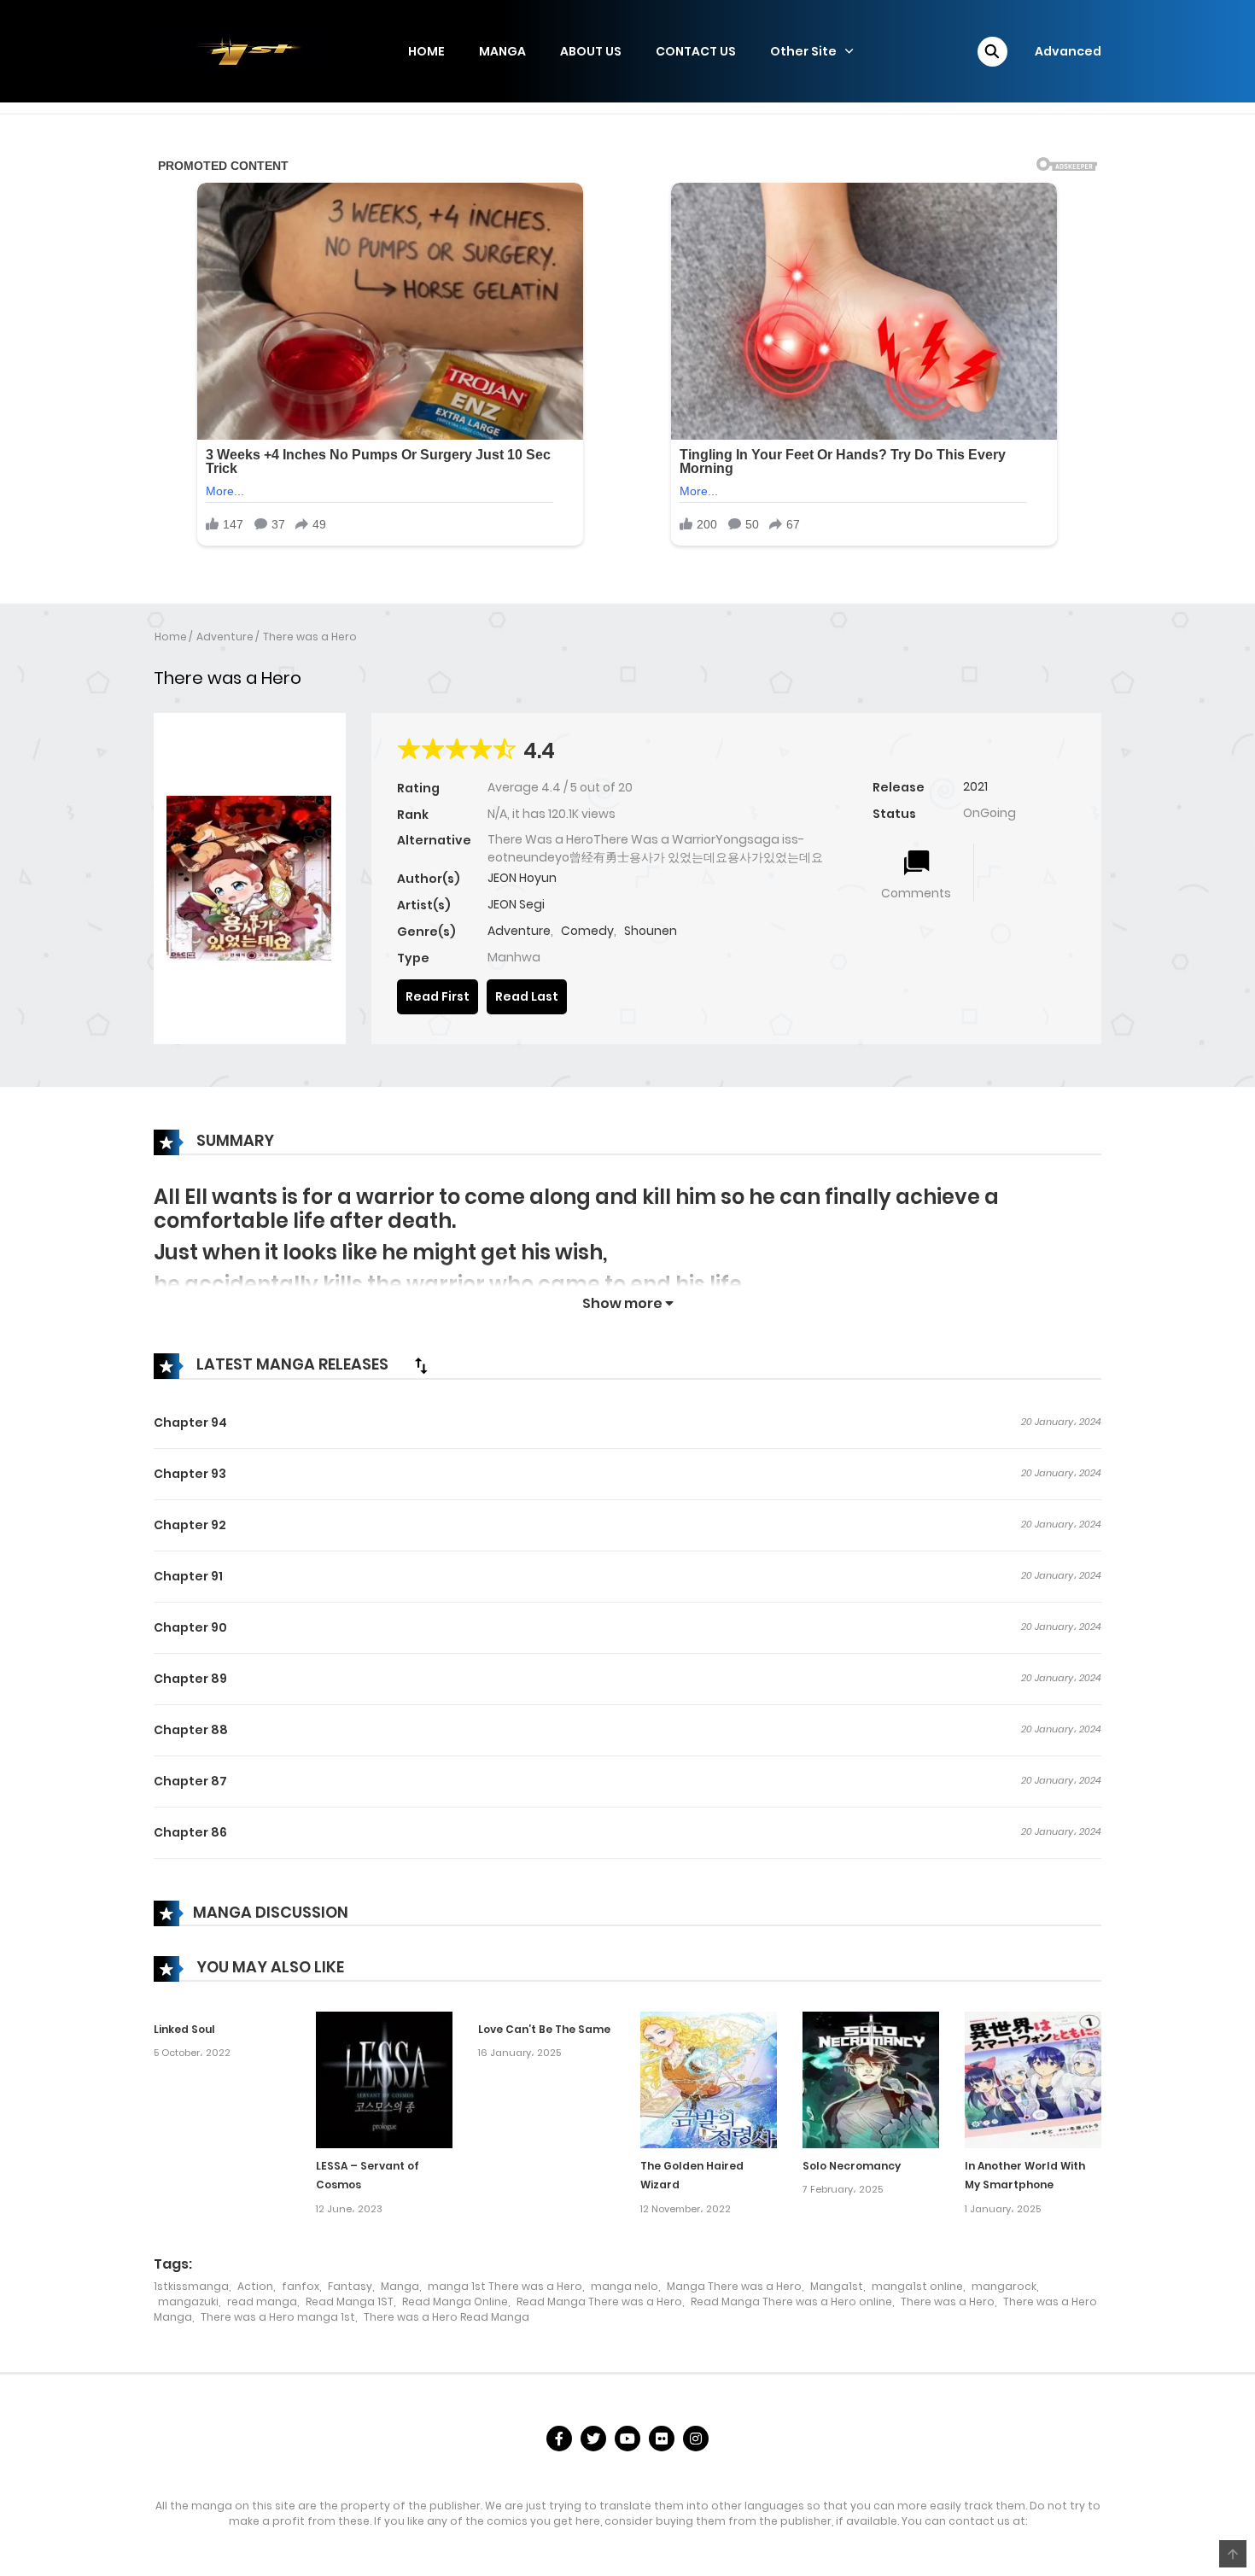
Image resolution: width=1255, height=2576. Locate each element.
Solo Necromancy (852, 2166)
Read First (438, 996)
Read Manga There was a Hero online (791, 2301)
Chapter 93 (190, 1474)
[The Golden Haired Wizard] (709, 2078)
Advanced (1068, 51)
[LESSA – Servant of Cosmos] (384, 2078)
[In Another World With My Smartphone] (1033, 2078)
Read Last (527, 996)
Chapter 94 (190, 1422)
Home (171, 637)
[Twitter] (593, 2439)
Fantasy (350, 2286)
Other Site (803, 51)
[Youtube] (627, 2439)
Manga (400, 2286)
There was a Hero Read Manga (447, 2317)
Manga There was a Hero (734, 2286)
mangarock (1004, 2286)
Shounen (651, 931)
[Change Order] (421, 1365)
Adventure (225, 637)
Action (255, 2286)
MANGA (502, 51)
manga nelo (625, 2286)
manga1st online (917, 2286)
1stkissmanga (191, 2286)
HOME (426, 51)
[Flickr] (662, 2439)
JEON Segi (516, 904)
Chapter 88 (191, 1730)
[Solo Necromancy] (871, 2078)
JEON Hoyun (522, 878)
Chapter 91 (188, 1576)
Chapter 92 (190, 1525)
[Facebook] (559, 2439)
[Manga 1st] (239, 50)
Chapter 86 (190, 1832)
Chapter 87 (190, 1781)
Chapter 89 (190, 1679)
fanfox (301, 2286)
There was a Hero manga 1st (278, 2317)
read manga (262, 2301)
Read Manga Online (455, 2301)
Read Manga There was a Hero (599, 2301)
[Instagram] (696, 2439)
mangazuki (188, 2301)
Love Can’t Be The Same (544, 2029)
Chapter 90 (190, 1627)
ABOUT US (591, 51)
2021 (975, 786)
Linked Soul (184, 2029)
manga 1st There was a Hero (505, 2286)
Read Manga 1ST (350, 2301)
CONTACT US (696, 51)
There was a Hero (310, 637)
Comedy (587, 931)
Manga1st (837, 2286)
